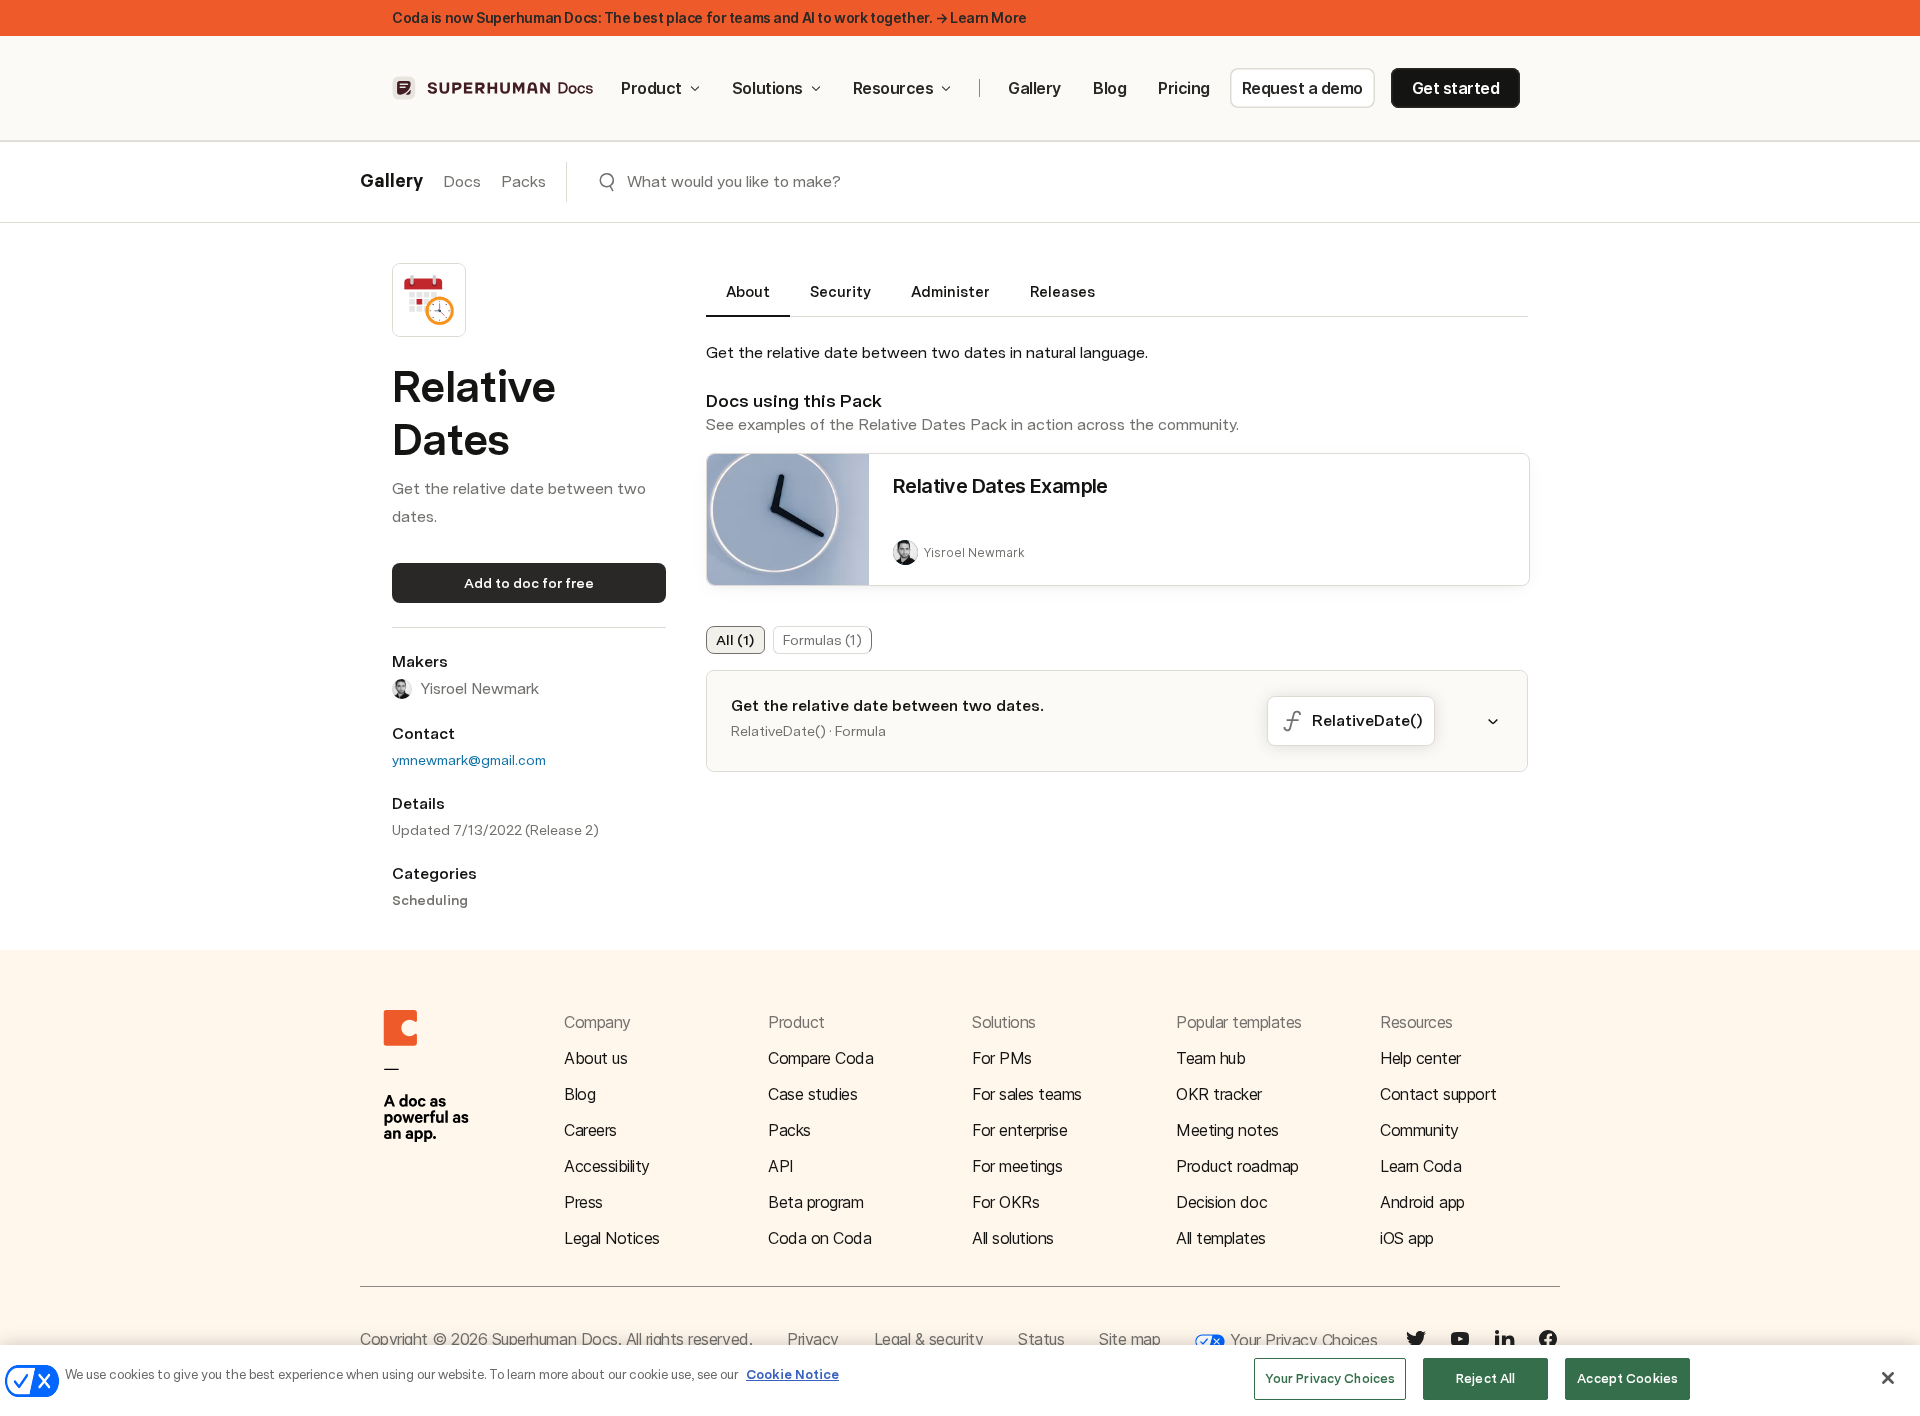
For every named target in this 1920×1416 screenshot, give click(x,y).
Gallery (1034, 88)
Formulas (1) (822, 640)
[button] (1505, 721)
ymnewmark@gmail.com (469, 760)
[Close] (1888, 1378)
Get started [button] (1456, 88)
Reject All (1485, 1378)
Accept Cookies (1627, 1378)
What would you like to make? (734, 181)
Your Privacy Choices (1301, 1340)
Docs (462, 181)
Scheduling (430, 900)
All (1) (735, 640)
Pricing (1184, 88)
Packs (523, 181)
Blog (1109, 88)
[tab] (748, 300)
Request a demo (1302, 88)
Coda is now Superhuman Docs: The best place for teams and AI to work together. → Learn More (709, 17)
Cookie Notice (792, 1374)
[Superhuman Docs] (494, 88)
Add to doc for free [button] (529, 583)
